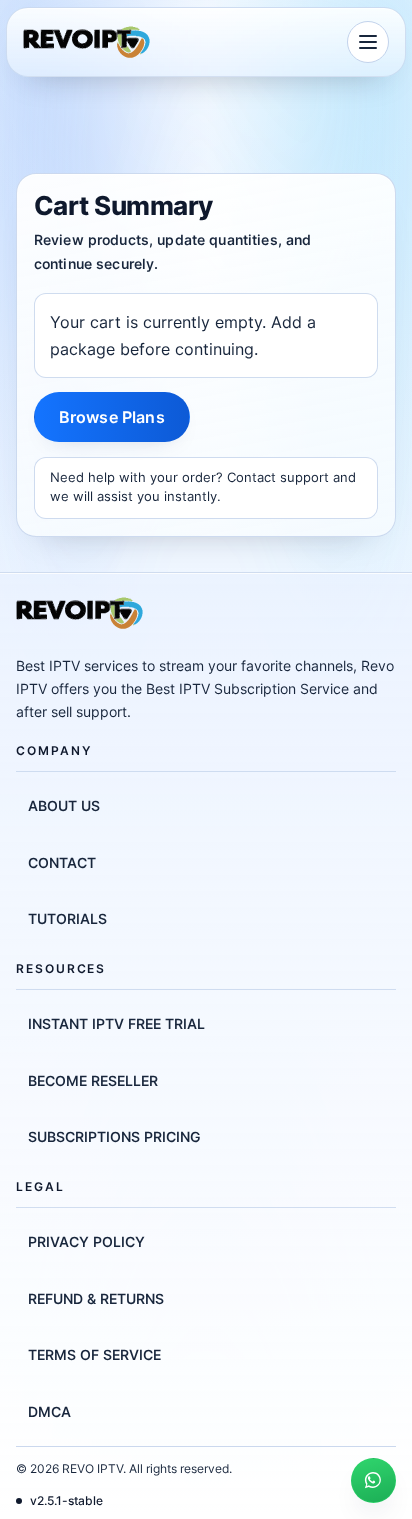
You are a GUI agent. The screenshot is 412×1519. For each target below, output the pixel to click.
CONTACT (62, 862)
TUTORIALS (67, 918)
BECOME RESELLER (93, 1080)
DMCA (49, 1411)
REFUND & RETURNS (96, 1298)
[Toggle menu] (368, 42)
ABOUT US (64, 805)
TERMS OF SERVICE (94, 1354)
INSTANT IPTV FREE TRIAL (116, 1023)
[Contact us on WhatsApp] (373, 1480)
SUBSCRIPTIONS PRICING (114, 1136)
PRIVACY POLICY (86, 1241)
